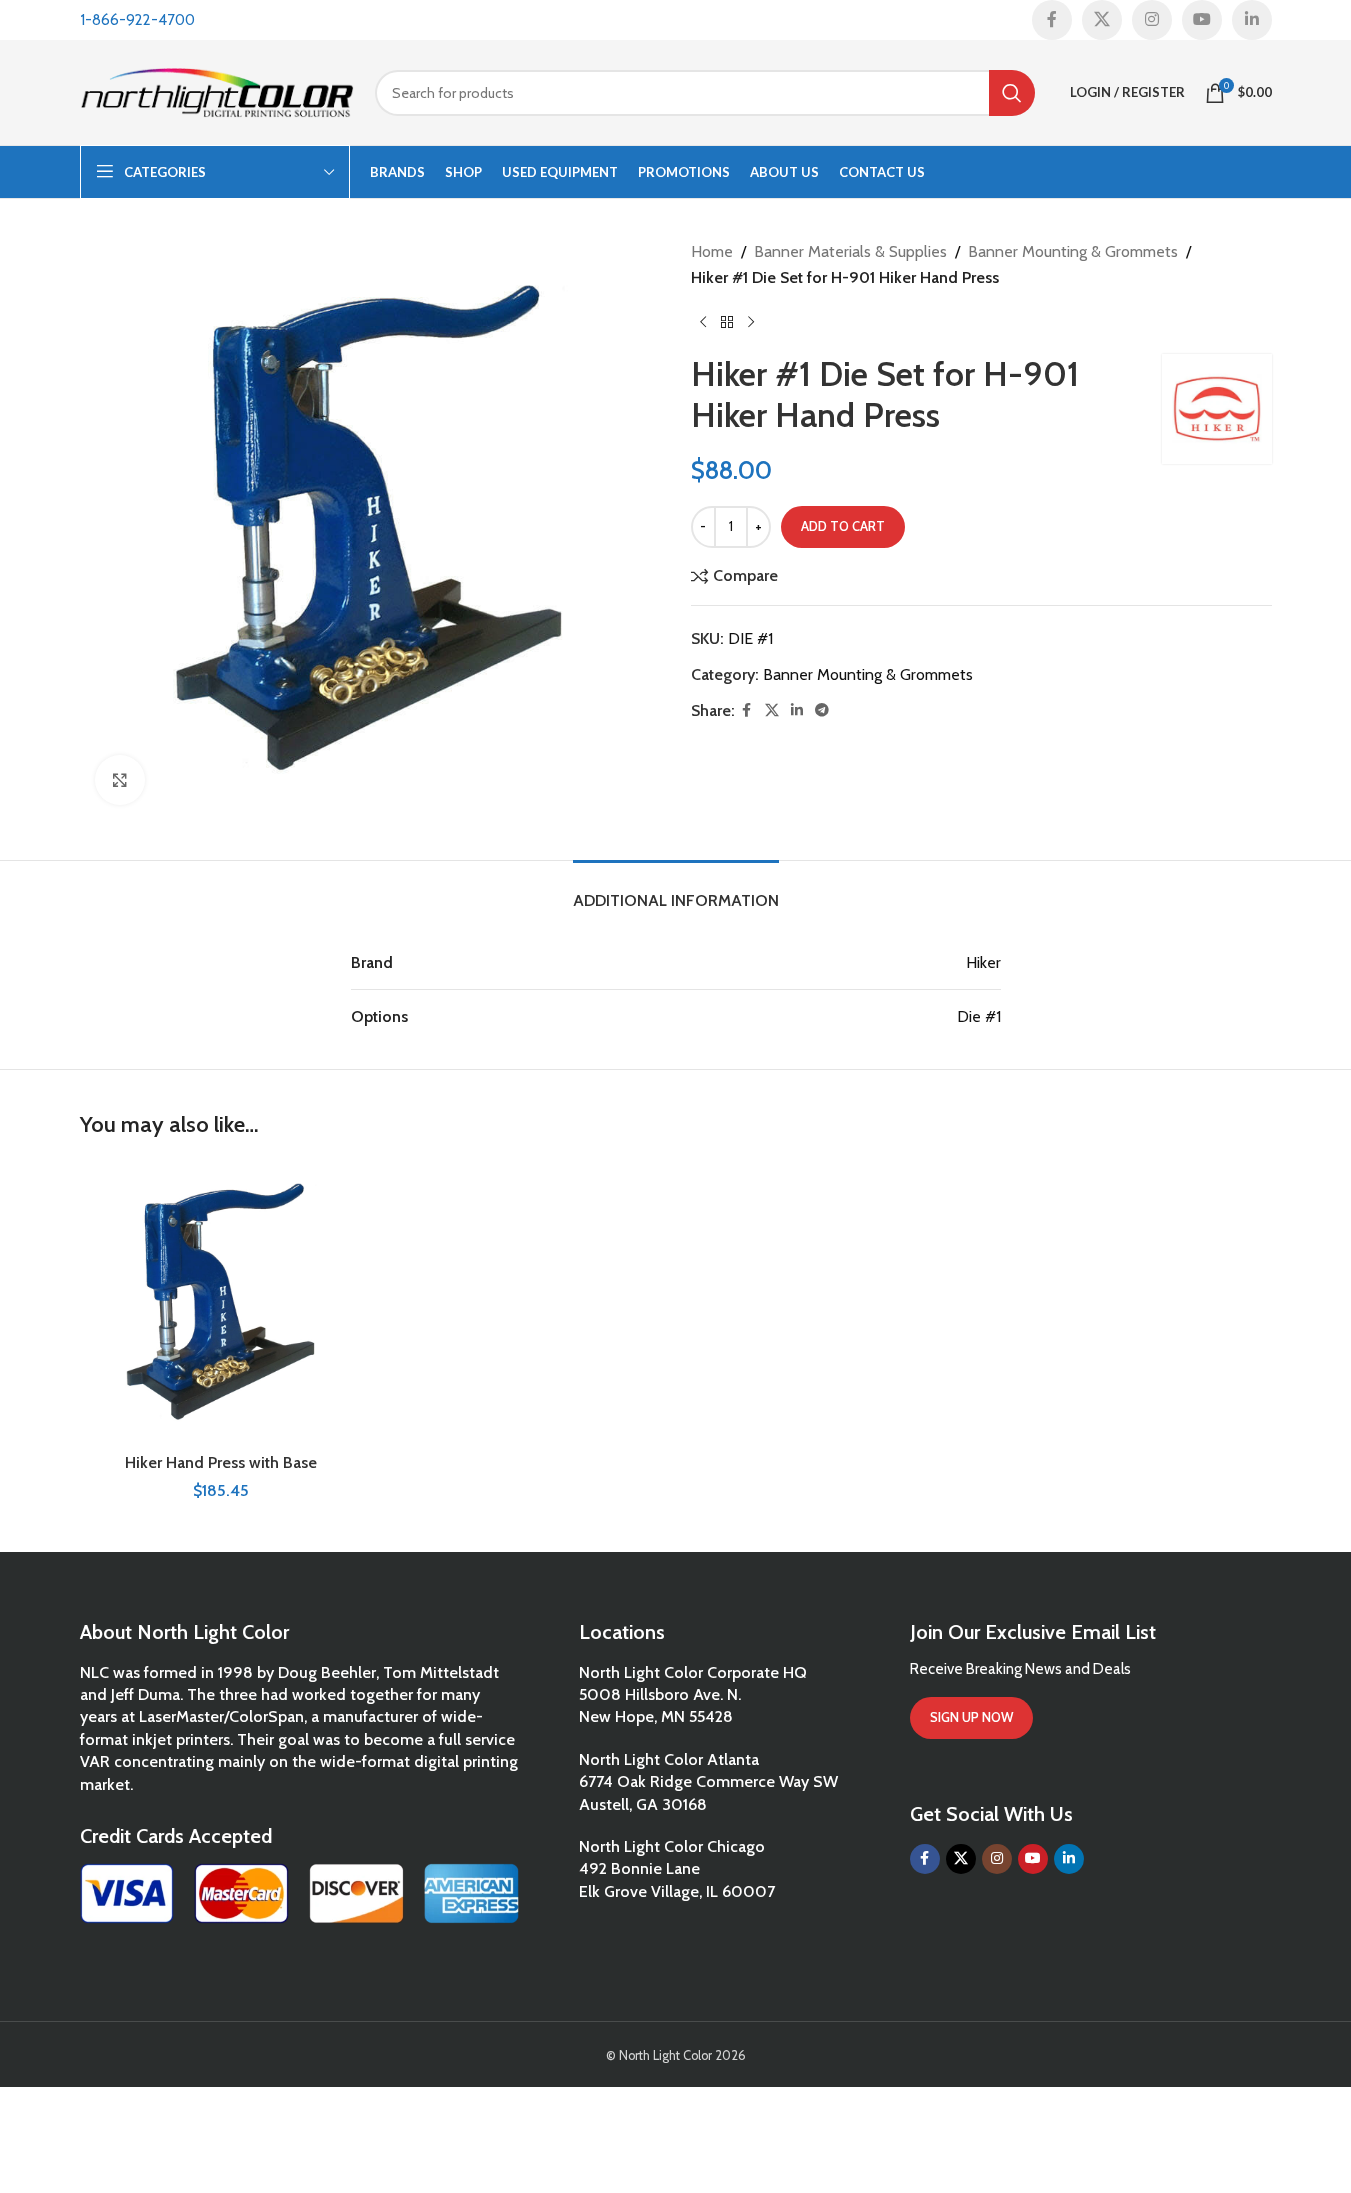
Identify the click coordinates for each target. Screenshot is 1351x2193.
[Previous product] (703, 322)
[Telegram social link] (822, 710)
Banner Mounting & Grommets (1073, 251)
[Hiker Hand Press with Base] (221, 1302)
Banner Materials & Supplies (850, 251)
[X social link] (1102, 20)
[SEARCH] (1012, 93)
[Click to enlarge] (120, 780)
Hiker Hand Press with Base (221, 1462)
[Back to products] (727, 322)
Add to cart (843, 526)
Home (712, 251)
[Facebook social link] (1052, 20)
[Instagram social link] (1152, 20)
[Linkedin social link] (1252, 20)
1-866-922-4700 (137, 20)
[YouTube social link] (1202, 20)
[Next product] (751, 322)
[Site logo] (217, 90)
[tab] (676, 890)
